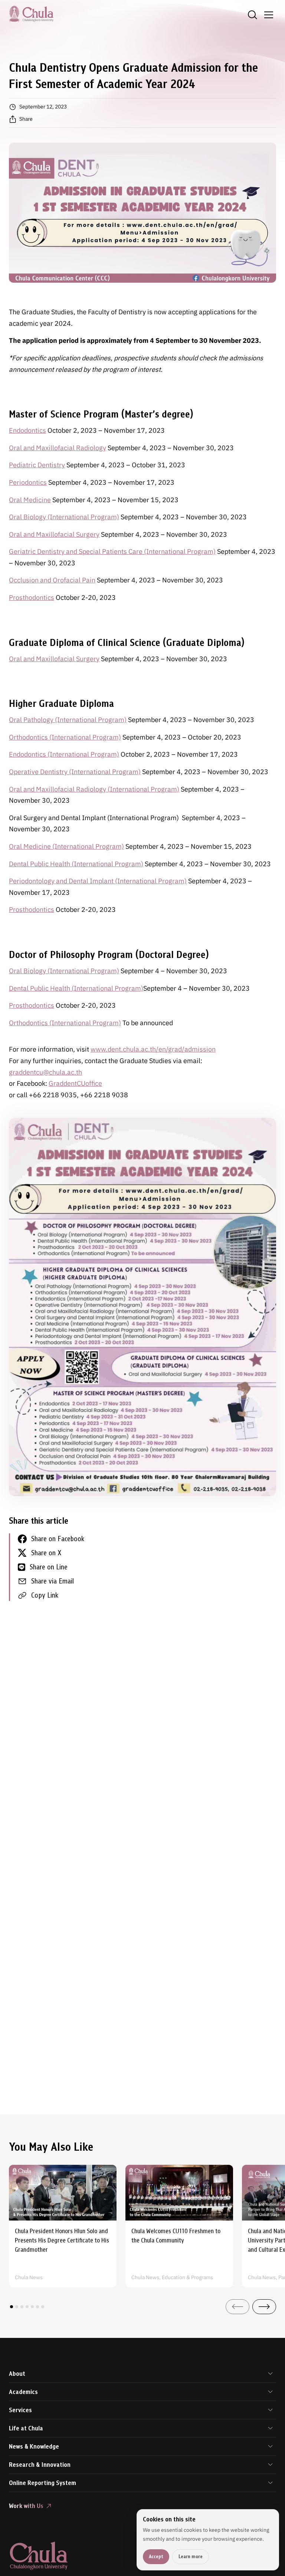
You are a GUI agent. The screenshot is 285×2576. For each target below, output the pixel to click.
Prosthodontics (32, 597)
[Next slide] (264, 2307)
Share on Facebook (58, 1539)
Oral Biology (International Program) (64, 517)
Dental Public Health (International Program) (76, 864)
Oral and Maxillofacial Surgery (54, 534)
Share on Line (49, 1567)
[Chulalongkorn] (31, 14)
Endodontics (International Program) (64, 754)
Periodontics (28, 482)
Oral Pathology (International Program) (68, 720)
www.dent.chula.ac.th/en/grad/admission (153, 1049)
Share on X (46, 1553)
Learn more (191, 2556)
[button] (12, 2307)
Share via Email (53, 1581)
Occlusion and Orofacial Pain (52, 580)
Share (26, 119)
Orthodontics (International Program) (65, 737)
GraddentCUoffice (75, 1083)
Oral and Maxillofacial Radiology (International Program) (94, 789)
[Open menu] (269, 15)
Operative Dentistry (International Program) (75, 772)
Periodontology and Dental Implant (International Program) (98, 881)
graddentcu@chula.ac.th (45, 1072)
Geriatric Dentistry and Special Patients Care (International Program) (112, 551)
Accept (156, 2556)
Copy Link (45, 1595)
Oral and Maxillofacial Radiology (58, 448)
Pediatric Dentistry (37, 465)
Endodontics (27, 430)
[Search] (252, 15)
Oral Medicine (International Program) (66, 846)
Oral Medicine (30, 500)
